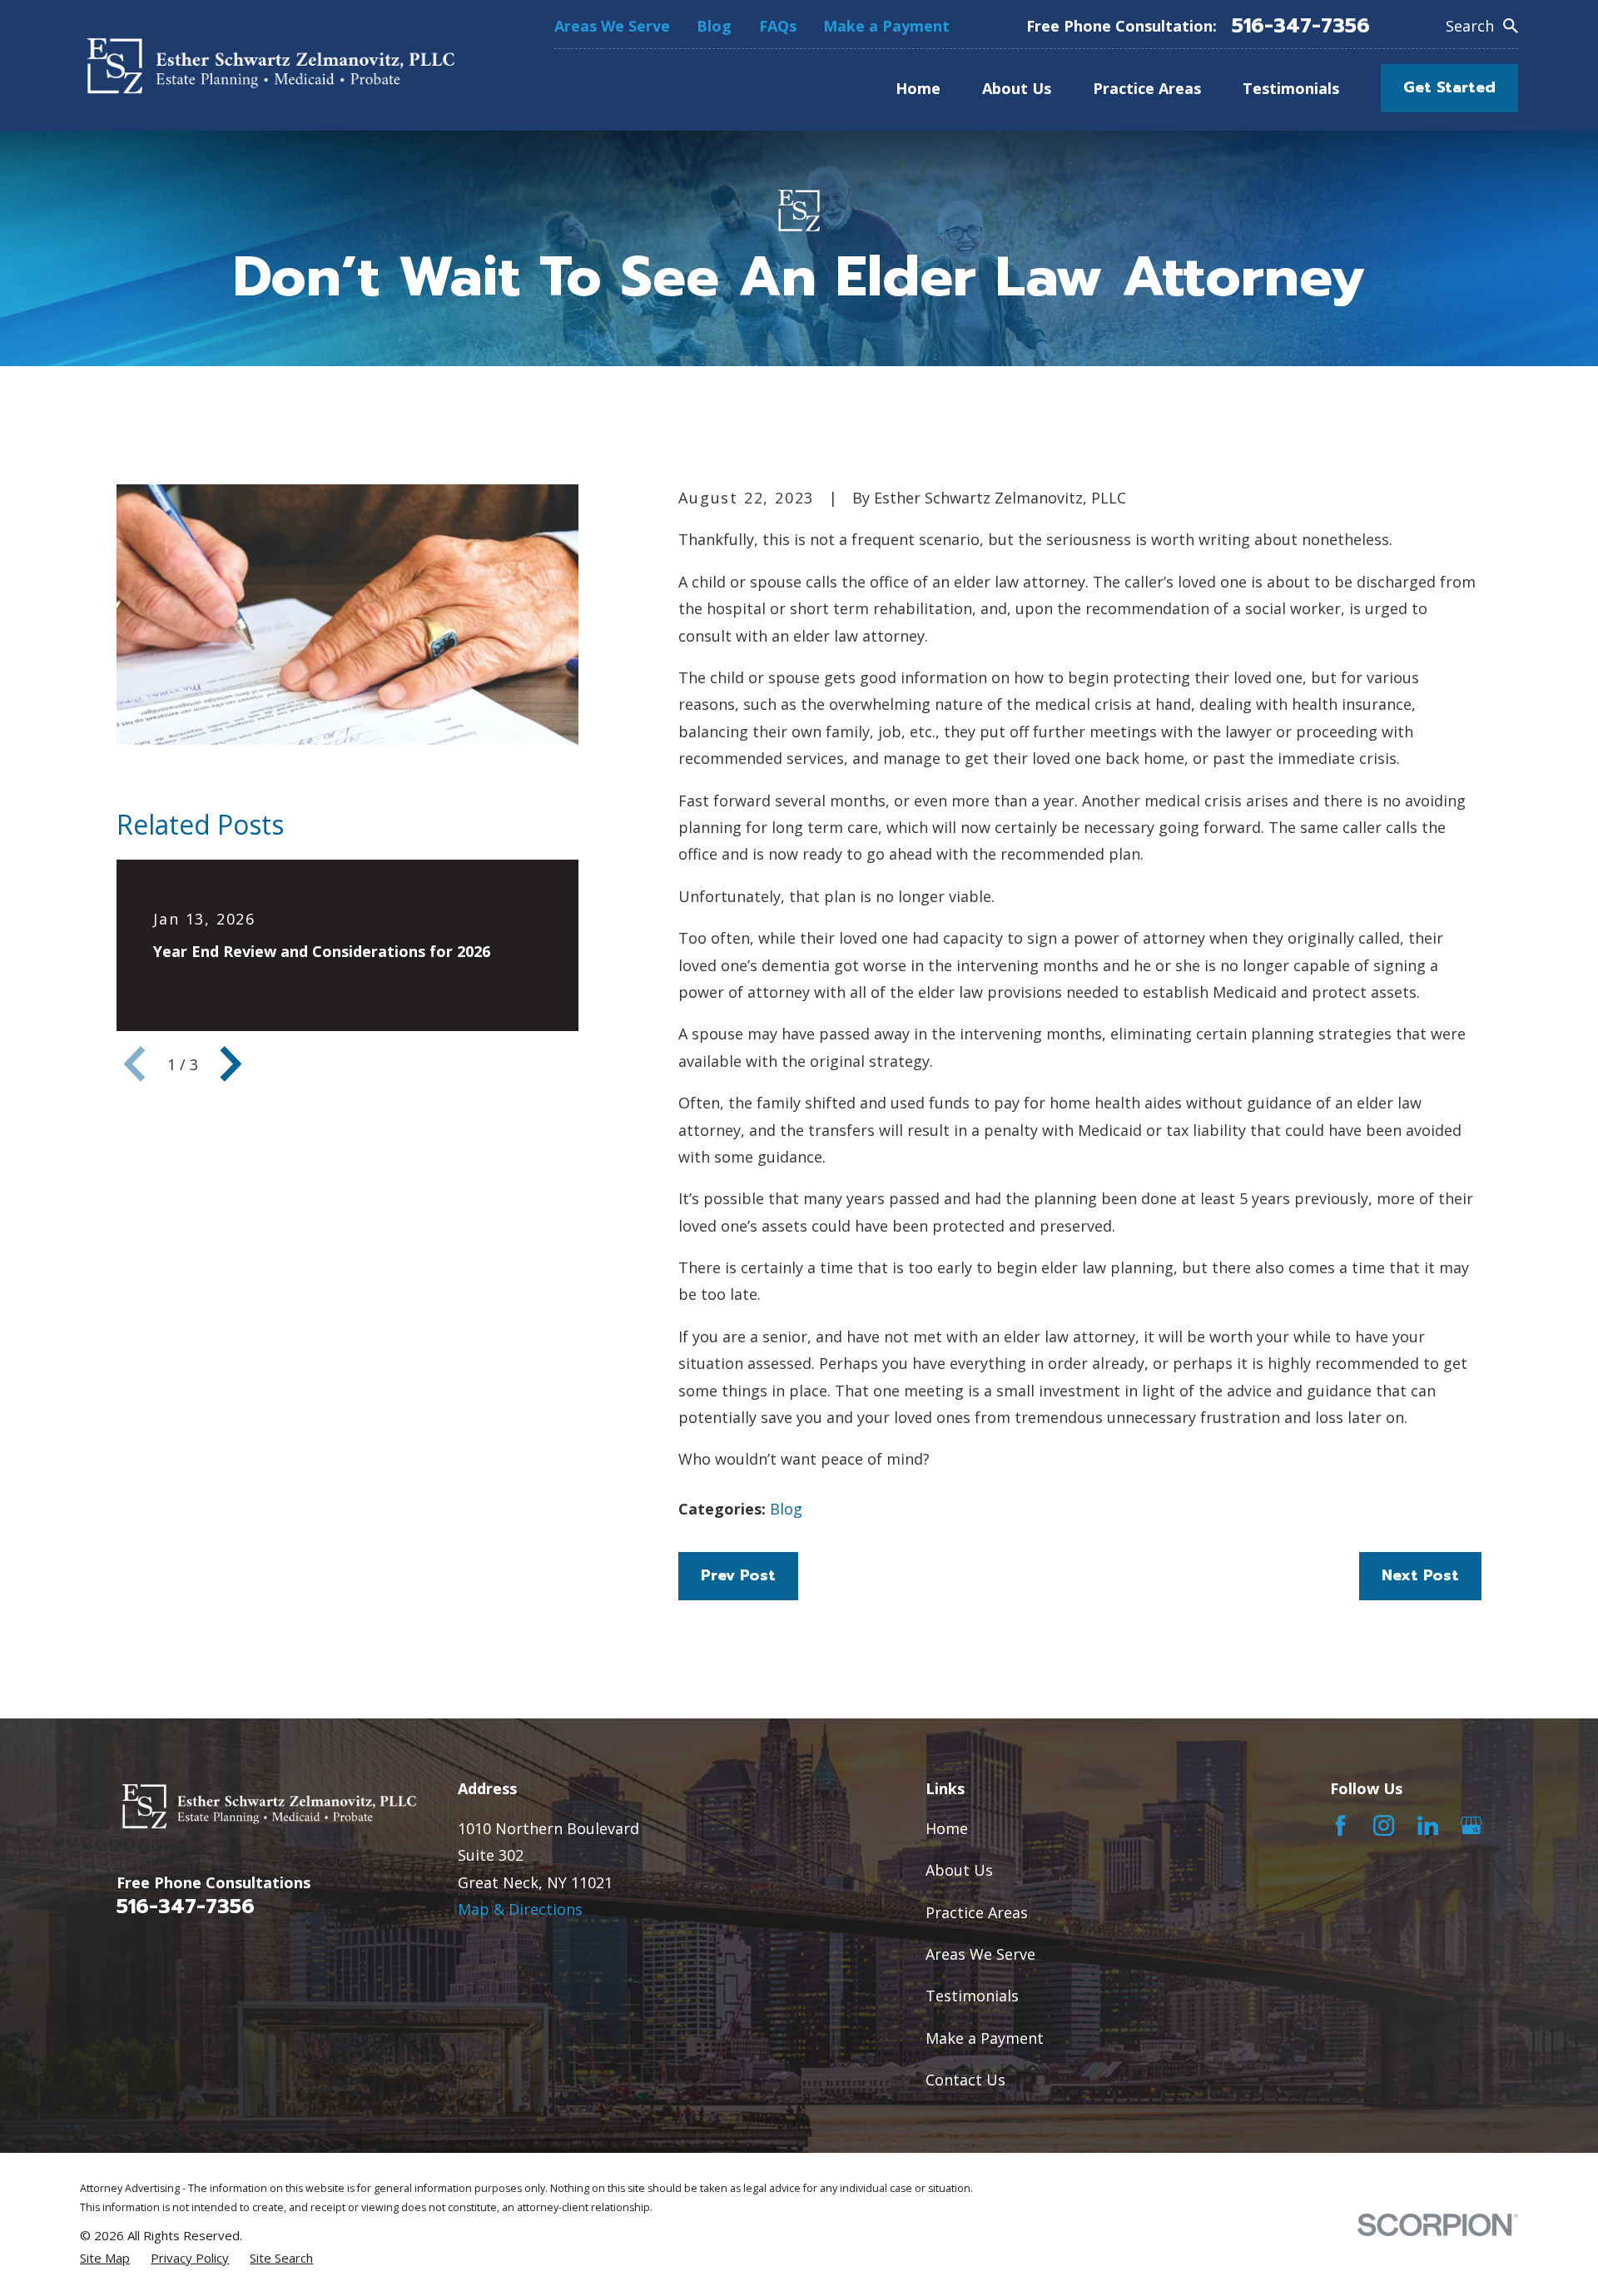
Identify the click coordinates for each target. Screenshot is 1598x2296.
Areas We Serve (612, 26)
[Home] (267, 65)
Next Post (1420, 1575)
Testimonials (972, 1996)
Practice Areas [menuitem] (1147, 88)
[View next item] (231, 1064)
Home (947, 1828)
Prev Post (738, 1575)
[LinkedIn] (1428, 1825)
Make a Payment (886, 26)
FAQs (778, 26)
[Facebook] (1340, 1825)
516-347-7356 (1301, 26)
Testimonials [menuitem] (1291, 88)
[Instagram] (1384, 1825)
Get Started (1449, 87)
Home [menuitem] (918, 88)
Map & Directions (520, 1909)
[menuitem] (105, 2258)
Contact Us (965, 2080)
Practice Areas (977, 1912)
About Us (959, 1870)
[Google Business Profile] (1471, 1825)
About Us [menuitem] (1017, 88)
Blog (714, 26)
